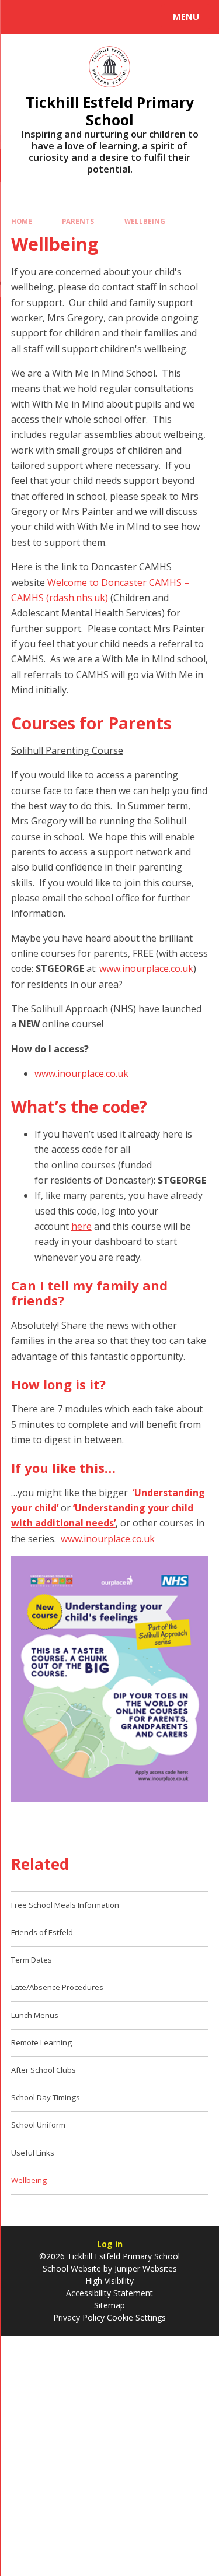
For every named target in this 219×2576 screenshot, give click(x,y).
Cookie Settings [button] (136, 2317)
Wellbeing (145, 221)
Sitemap (109, 2305)
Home (22, 221)
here (81, 1226)
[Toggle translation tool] (51, 17)
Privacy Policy (79, 2317)
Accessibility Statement (109, 2293)
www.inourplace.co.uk (146, 968)
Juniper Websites (145, 2268)
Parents (78, 221)
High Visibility (109, 2281)
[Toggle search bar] (22, 17)
